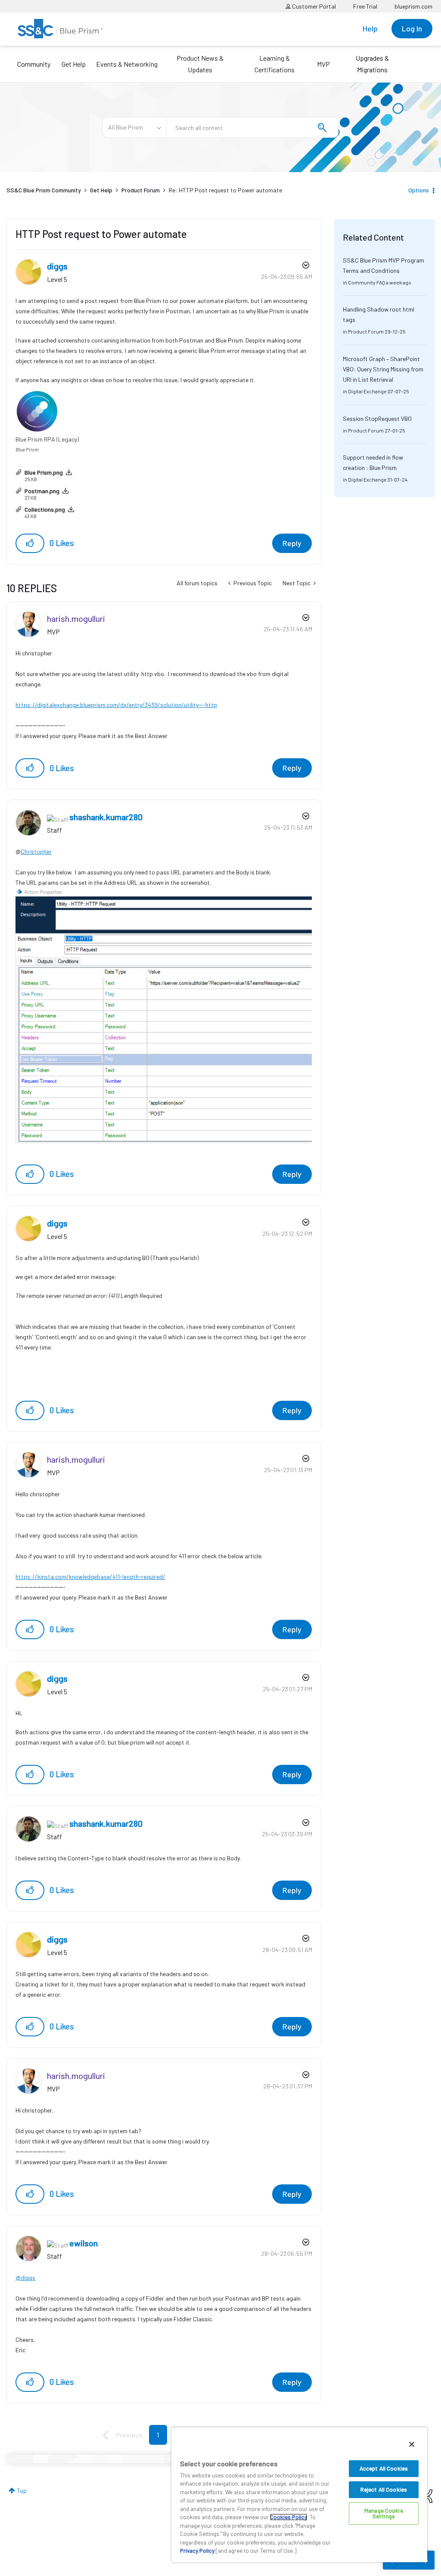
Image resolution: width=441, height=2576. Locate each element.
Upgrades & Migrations (372, 64)
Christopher (36, 851)
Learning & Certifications (275, 64)
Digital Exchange (367, 391)
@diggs (25, 2278)
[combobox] (252, 127)
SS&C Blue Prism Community (44, 190)
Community (34, 64)
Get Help (74, 64)
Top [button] (22, 2491)
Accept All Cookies (384, 2468)
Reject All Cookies (384, 2490)
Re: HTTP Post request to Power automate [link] (225, 190)
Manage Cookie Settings (384, 2513)
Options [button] (419, 190)
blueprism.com (413, 6)
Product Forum (141, 190)
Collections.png (45, 509)
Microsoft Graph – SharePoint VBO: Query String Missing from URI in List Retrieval (383, 369)
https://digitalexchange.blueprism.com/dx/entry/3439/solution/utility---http (116, 705)
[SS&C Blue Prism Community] (60, 29)
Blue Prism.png (44, 472)
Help (370, 28)
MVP (323, 64)
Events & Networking (127, 64)
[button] (30, 543)
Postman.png (42, 491)
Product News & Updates (200, 64)
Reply (292, 543)
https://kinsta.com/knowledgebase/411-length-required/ (90, 1577)
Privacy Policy (197, 2551)
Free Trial (365, 6)
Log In (412, 28)
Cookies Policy (289, 2517)
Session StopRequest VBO (377, 419)
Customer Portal (313, 6)
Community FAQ (366, 282)
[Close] (412, 2444)
